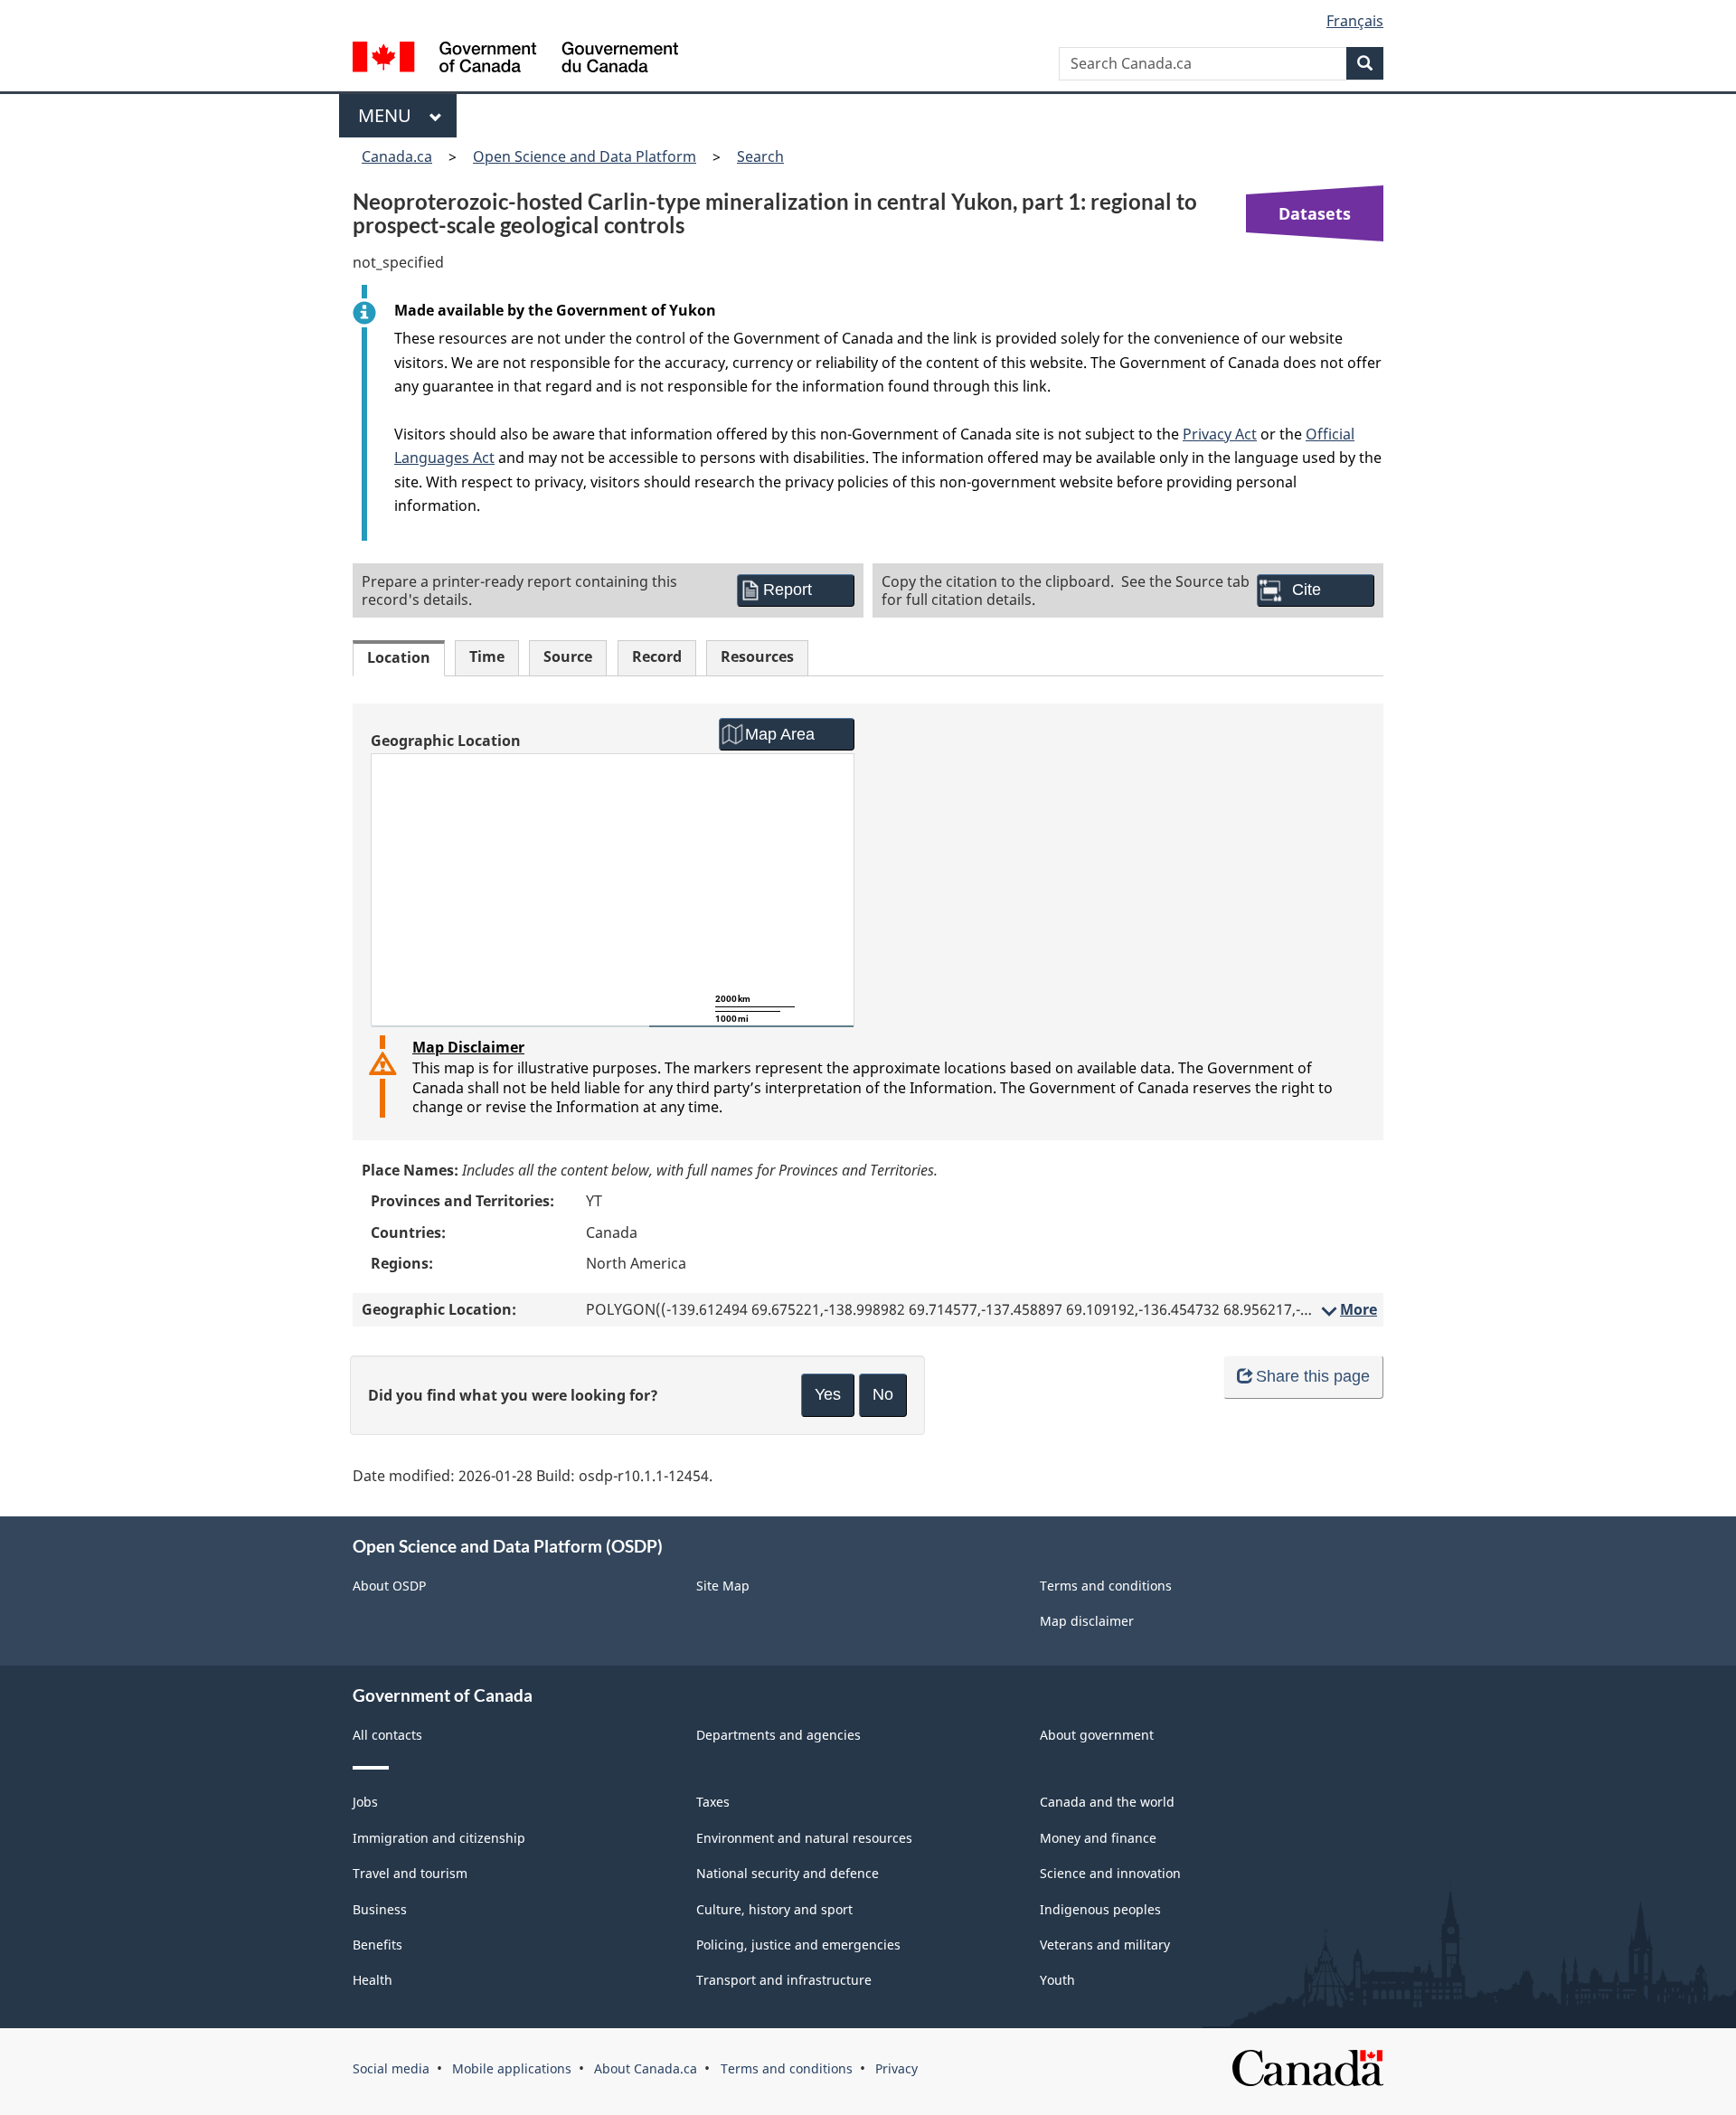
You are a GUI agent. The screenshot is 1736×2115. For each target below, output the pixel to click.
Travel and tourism (410, 1873)
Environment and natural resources (804, 1838)
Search (760, 156)
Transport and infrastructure (784, 1980)
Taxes (713, 1802)
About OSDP (389, 1586)
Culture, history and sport (774, 1909)
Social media (391, 2068)
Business (380, 1909)
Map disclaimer (1087, 1621)
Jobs (365, 1802)
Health (373, 1980)
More (1348, 1309)
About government (1097, 1735)
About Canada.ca (646, 2068)
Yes (828, 1394)
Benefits (377, 1945)
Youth (1057, 1980)
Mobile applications (512, 2068)
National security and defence (788, 1873)
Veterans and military (1105, 1945)
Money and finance (1098, 1838)
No (883, 1394)
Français (1355, 21)
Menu (389, 115)
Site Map (723, 1586)
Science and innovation (1110, 1873)
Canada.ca (397, 156)
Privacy (896, 2068)
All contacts (387, 1735)
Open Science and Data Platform (585, 156)
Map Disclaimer (468, 1047)
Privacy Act (1220, 434)
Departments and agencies (778, 1735)
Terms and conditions (1106, 1586)
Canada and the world (1107, 1802)
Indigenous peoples (1100, 1909)
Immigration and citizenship (439, 1838)
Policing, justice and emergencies (798, 1945)
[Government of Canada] (515, 59)
